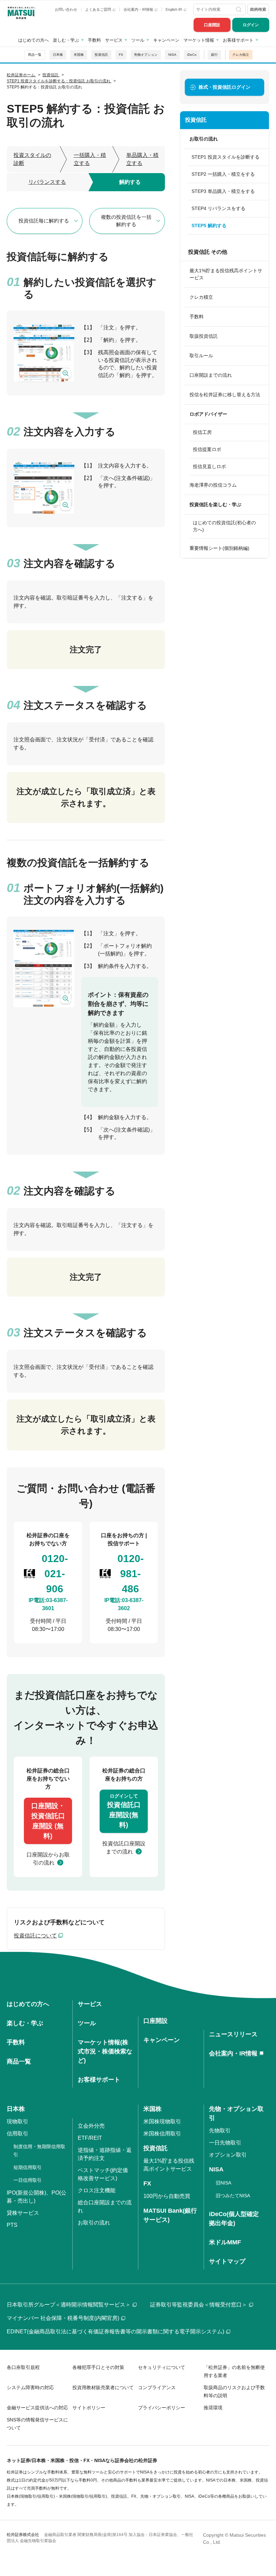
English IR (174, 9)
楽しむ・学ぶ (66, 40)
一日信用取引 (28, 2180)
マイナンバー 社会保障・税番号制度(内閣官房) (63, 2318)
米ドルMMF (225, 2242)
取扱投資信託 (204, 336)
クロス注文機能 (97, 2190)
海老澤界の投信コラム (213, 485)
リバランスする (47, 182)
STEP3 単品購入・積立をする (223, 191)
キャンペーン (166, 40)
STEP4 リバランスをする (218, 208)
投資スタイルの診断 (32, 159)
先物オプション (146, 55)
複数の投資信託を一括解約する (126, 221)
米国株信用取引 (162, 2134)
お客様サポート (238, 40)
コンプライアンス (157, 2387)
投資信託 (101, 55)
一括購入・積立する (90, 159)
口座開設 (212, 25)
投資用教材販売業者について (103, 2387)
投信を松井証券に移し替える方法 (225, 395)
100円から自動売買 (167, 2196)
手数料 (94, 40)
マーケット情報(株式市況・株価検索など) (105, 2051)
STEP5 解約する (209, 226)
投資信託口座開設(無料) (124, 1811)
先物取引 (220, 2131)
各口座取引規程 (23, 2367)
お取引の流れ (94, 2223)
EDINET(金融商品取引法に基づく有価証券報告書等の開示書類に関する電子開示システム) (115, 2332)
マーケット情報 (199, 40)
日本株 (58, 55)
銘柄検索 (258, 9)
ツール (138, 40)
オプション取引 (228, 2155)
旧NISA (223, 2183)
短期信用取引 (28, 2167)
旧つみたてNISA (233, 2196)
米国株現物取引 (162, 2121)
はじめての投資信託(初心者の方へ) (224, 526)
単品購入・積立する (142, 159)
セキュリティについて (162, 2367)
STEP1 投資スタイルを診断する (226, 157)
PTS (12, 2225)
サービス (114, 40)
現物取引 (18, 2121)
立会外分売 (91, 2126)
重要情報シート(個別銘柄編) (219, 548)
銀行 (214, 55)
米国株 (79, 55)
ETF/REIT (90, 2138)
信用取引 (18, 2134)
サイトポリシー (89, 2408)
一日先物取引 (225, 2143)
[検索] (239, 9)
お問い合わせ (66, 9)
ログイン (251, 25)
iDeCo (192, 55)
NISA (172, 55)
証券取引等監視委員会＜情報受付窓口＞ (199, 2305)
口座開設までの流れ (211, 375)
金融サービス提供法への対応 (37, 2408)
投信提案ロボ (207, 449)
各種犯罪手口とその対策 (98, 2367)
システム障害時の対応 (30, 2387)
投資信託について (35, 1936)
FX (121, 55)
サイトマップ (227, 2261)
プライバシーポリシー (162, 2408)
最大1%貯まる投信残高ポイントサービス (226, 274)
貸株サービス (23, 2213)
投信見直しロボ (209, 466)
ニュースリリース (233, 2034)
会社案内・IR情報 (139, 9)
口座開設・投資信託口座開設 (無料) (48, 1821)
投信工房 (202, 432)
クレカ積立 (241, 55)
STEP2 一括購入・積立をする (223, 174)
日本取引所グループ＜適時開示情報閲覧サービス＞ (69, 2305)
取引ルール (201, 356)
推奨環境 (213, 2408)
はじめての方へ (33, 40)
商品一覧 (35, 55)
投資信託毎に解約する (44, 221)
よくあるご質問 (99, 9)
